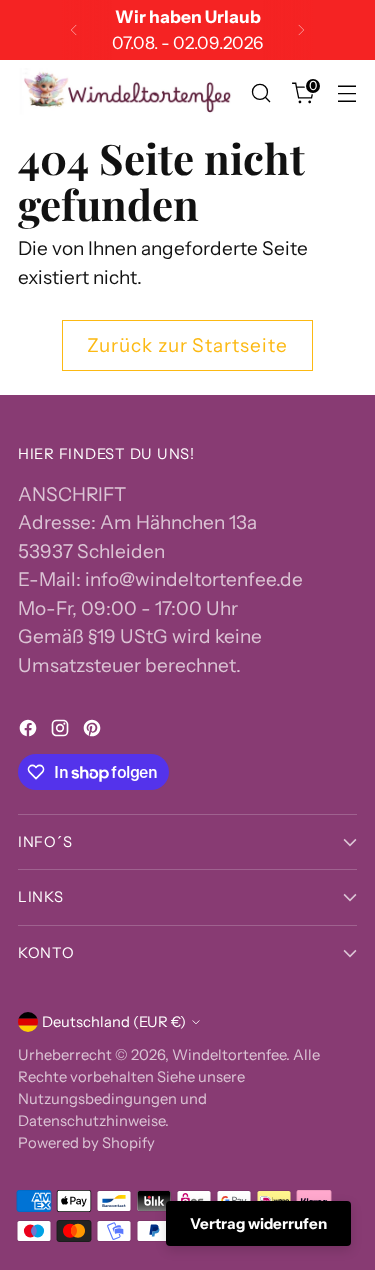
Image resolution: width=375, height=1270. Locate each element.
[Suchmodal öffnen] (260, 93)
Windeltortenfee (229, 1055)
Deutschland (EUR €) (114, 1022)
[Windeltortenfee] (128, 93)
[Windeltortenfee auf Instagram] (62, 732)
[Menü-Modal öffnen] (346, 93)
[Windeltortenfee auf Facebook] (30, 732)
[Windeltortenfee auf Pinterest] (94, 732)
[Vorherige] (74, 30)
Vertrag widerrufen (258, 1223)
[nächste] (301, 30)
